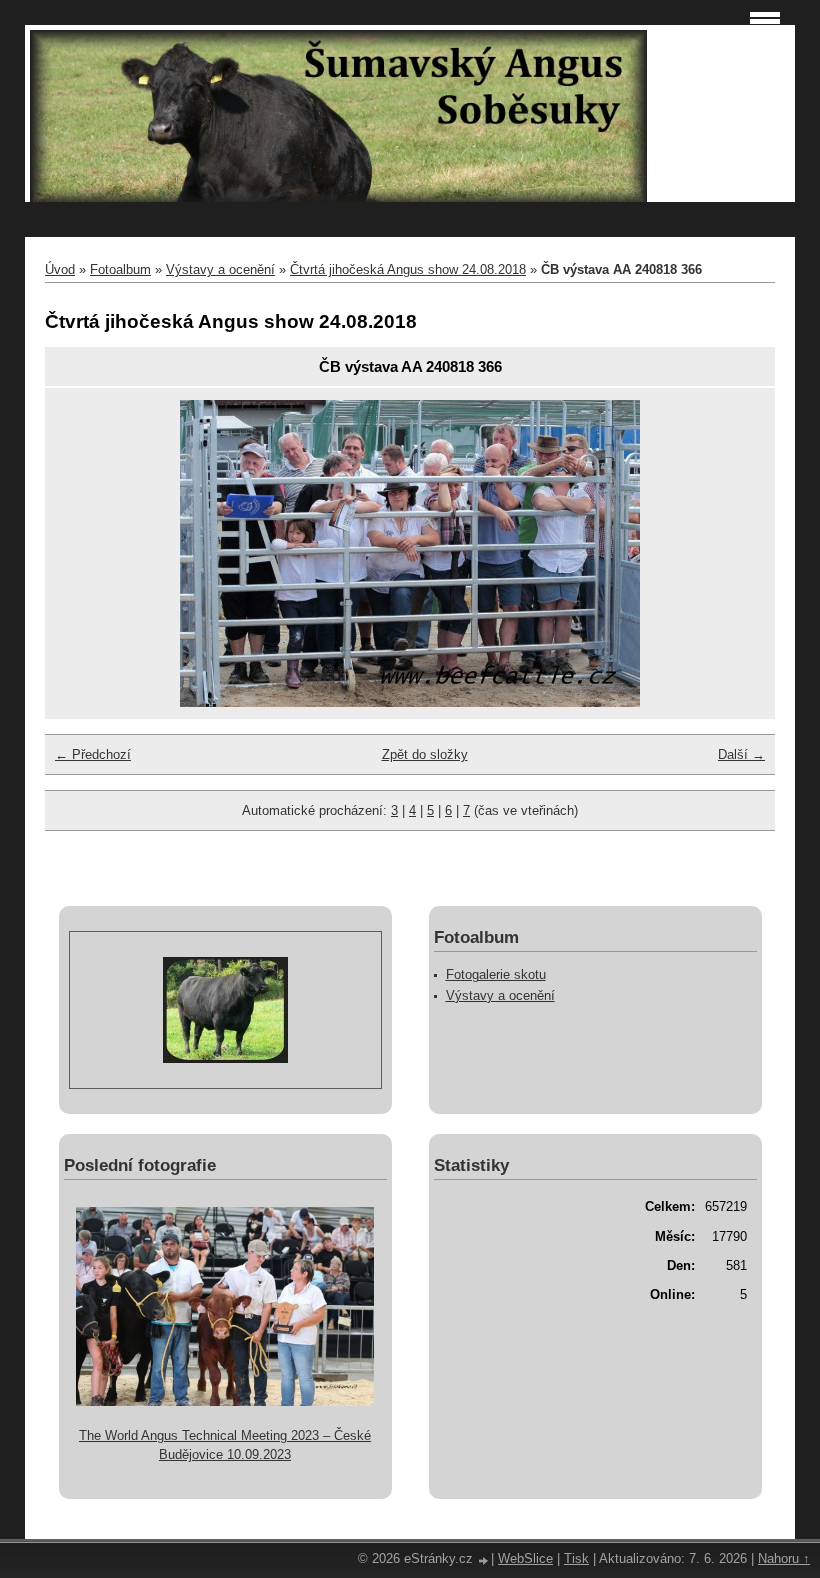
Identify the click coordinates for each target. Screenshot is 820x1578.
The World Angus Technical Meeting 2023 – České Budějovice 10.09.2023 (225, 1445)
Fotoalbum (120, 269)
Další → (741, 754)
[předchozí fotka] (89, 553)
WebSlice (525, 1558)
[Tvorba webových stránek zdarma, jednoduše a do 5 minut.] (484, 1560)
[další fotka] (730, 553)
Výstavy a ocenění (220, 269)
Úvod (60, 269)
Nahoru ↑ (784, 1558)
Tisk (576, 1558)
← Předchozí (93, 754)
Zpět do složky (425, 754)
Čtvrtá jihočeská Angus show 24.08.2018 (408, 269)
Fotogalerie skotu (496, 974)
